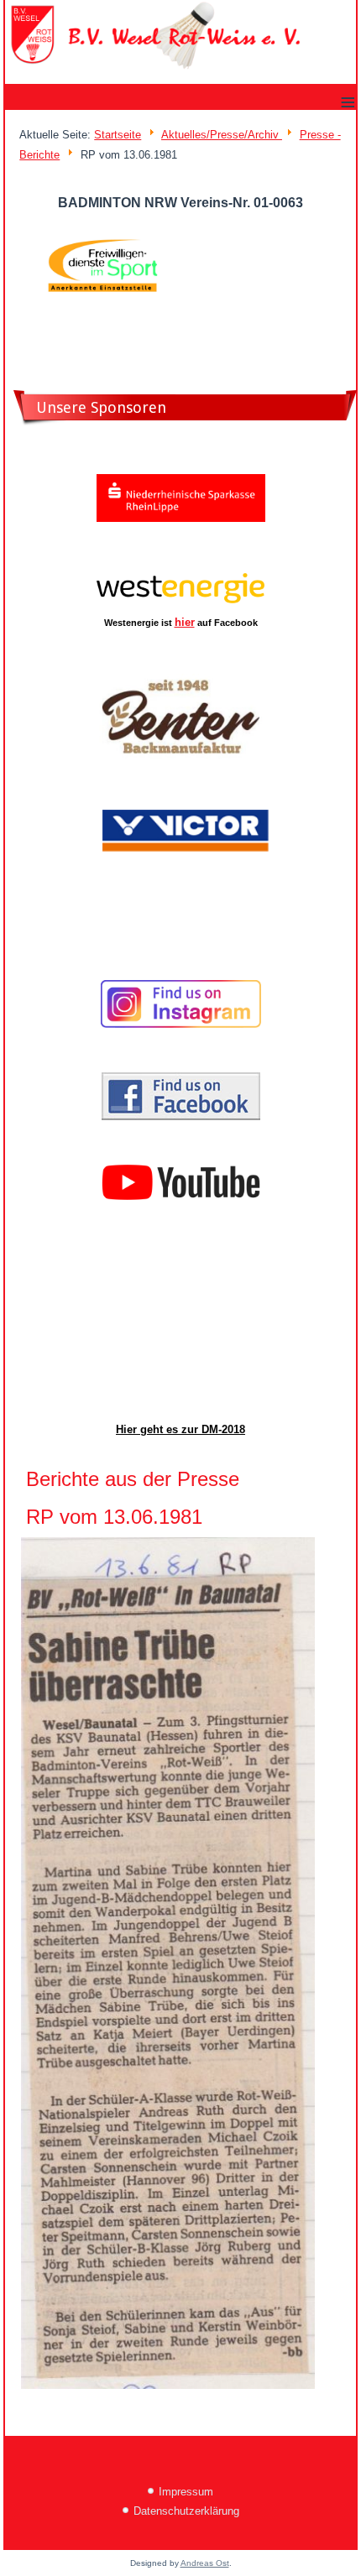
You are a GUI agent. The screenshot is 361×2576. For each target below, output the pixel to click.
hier (185, 622)
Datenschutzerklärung (186, 2511)
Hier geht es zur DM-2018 (180, 1429)
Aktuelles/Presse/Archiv (222, 135)
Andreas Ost (205, 2563)
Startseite (118, 135)
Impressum (186, 2492)
